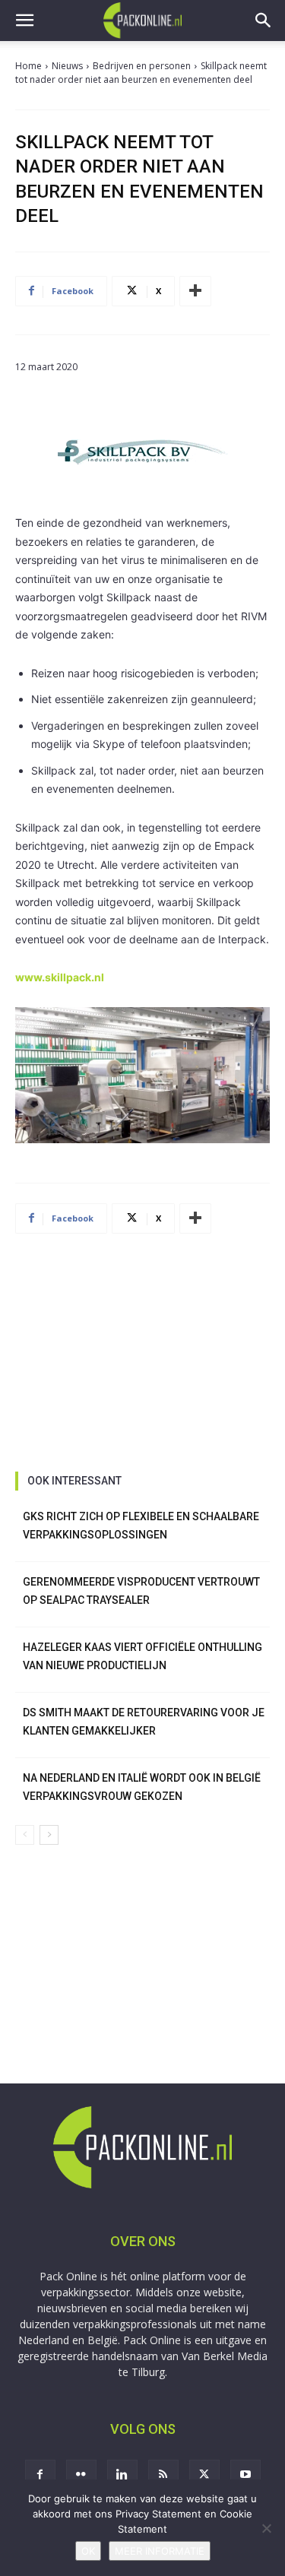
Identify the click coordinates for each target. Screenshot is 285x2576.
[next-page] (49, 1835)
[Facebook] (40, 2475)
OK (88, 2551)
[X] (204, 2475)
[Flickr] (81, 2475)
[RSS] (163, 2475)
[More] (195, 291)
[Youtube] (245, 2475)
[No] (266, 2528)
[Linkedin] (122, 2475)
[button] (24, 21)
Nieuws (67, 66)
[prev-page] (25, 1835)
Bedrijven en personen (142, 66)
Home (28, 66)
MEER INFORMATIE (160, 2551)
